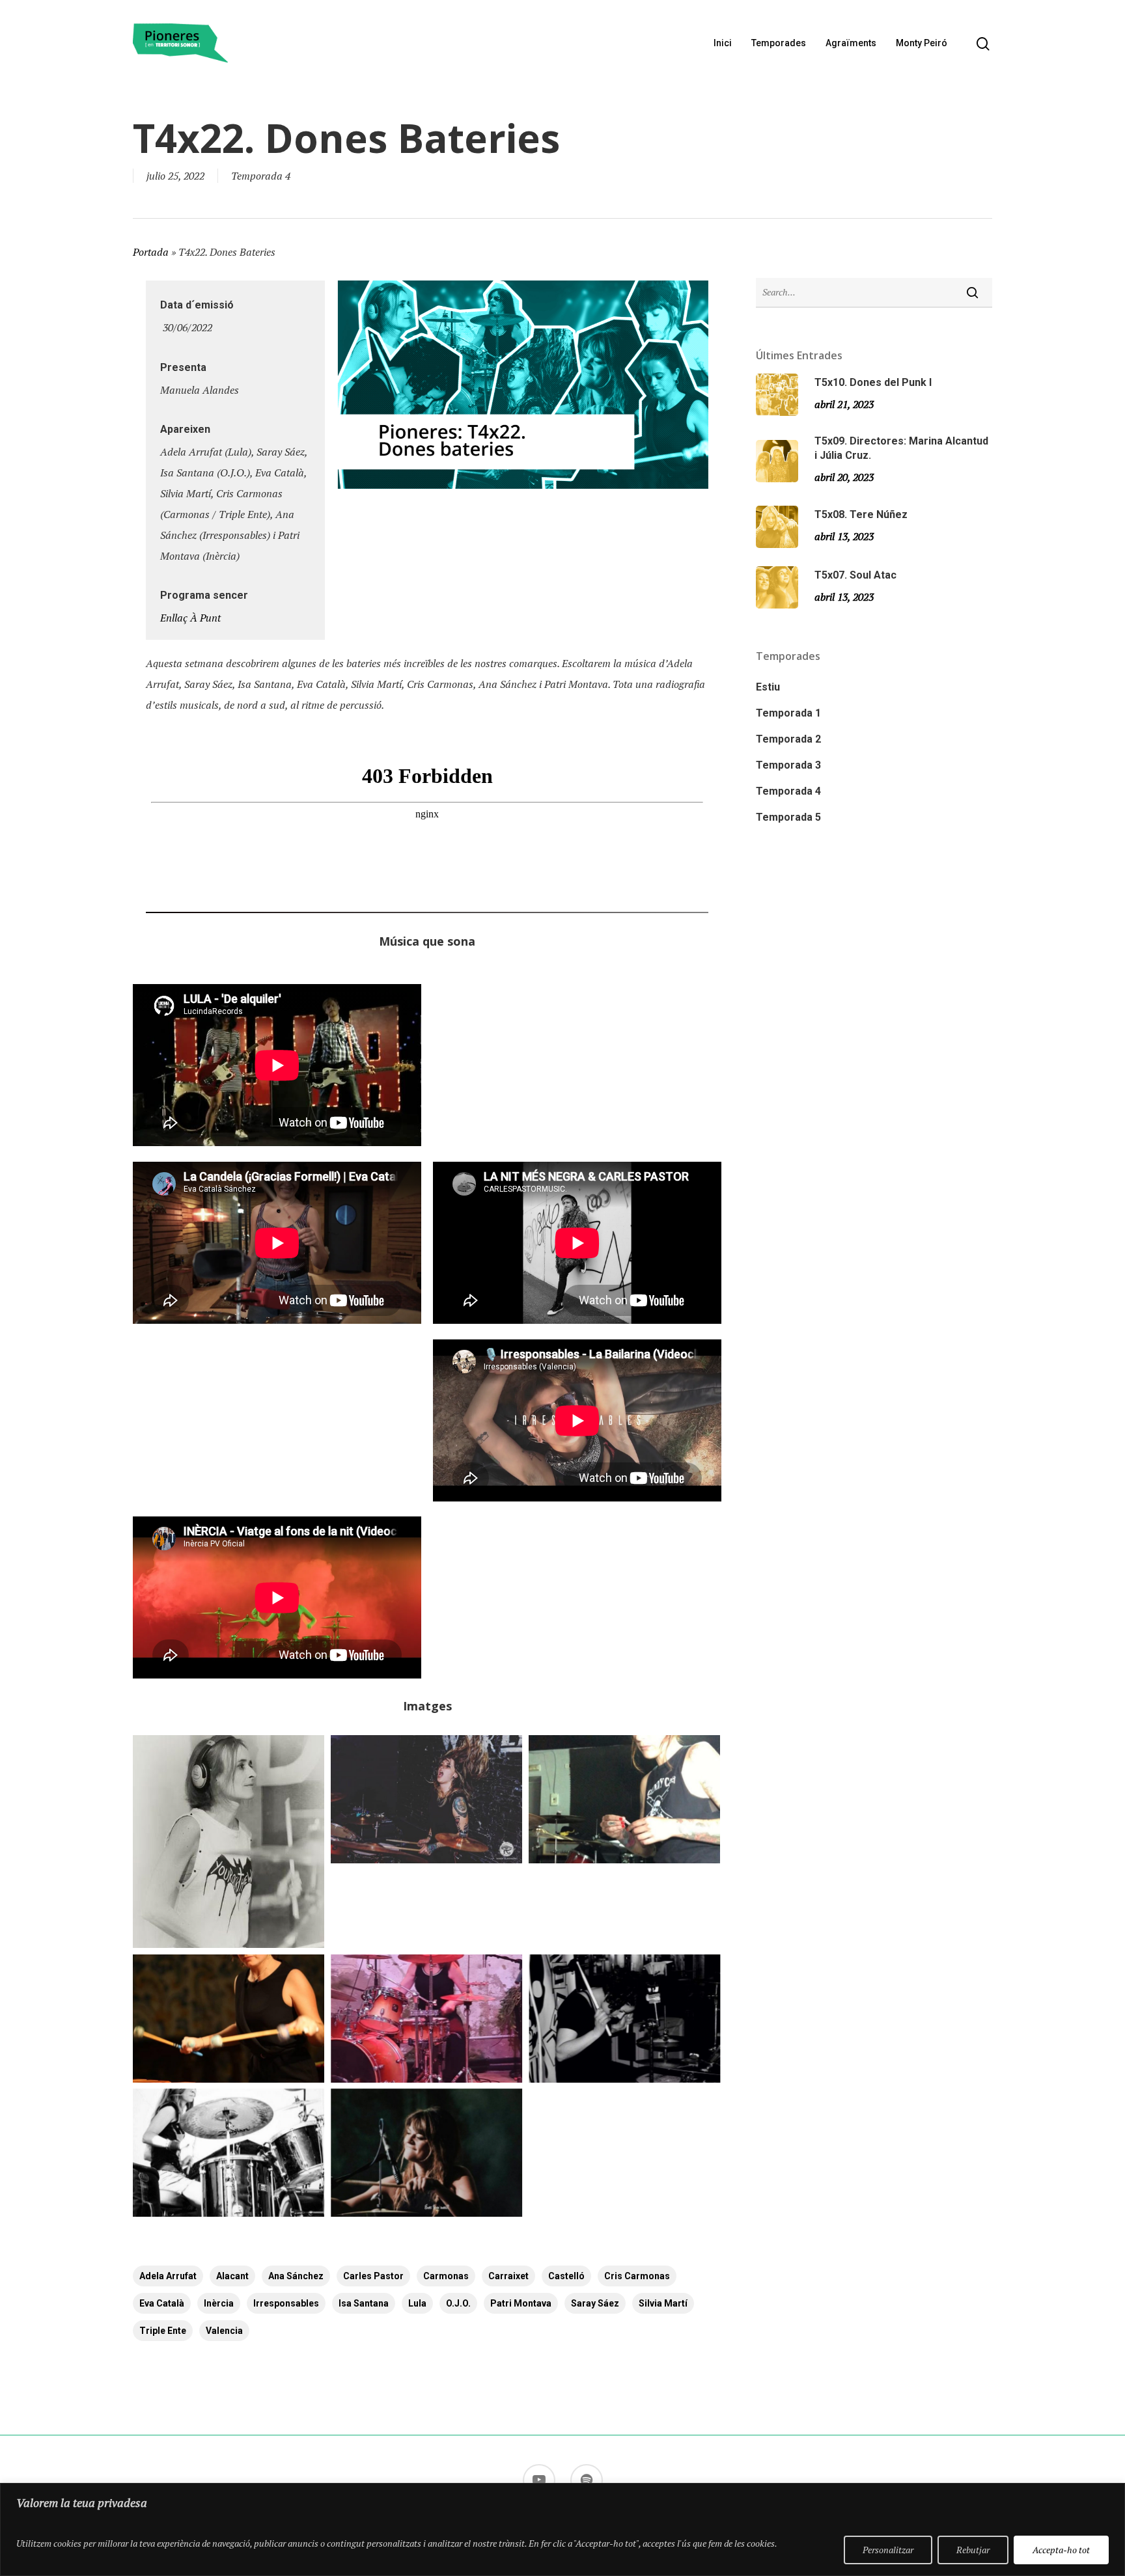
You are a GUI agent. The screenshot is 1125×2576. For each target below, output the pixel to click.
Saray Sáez (595, 2303)
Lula (417, 2303)
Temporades (779, 43)
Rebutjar (973, 2550)
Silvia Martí (663, 2303)
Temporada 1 (788, 713)
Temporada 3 (788, 765)
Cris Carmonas (637, 2276)
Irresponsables (286, 2303)
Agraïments (851, 43)
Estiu (768, 687)
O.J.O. (458, 2303)
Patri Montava (521, 2303)
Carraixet (508, 2276)
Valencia (224, 2331)
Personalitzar (888, 2550)
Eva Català (162, 2303)
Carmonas (446, 2276)
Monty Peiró (922, 43)
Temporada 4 (261, 176)
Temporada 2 (788, 739)
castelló (566, 2276)
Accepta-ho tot (1061, 2550)
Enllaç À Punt (190, 618)
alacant (232, 2276)
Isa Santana (364, 2303)
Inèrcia (219, 2303)
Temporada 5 (788, 817)
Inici (723, 43)
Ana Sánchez (296, 2276)
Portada (151, 252)
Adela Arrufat (168, 2276)
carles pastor (373, 2276)
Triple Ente (163, 2331)
